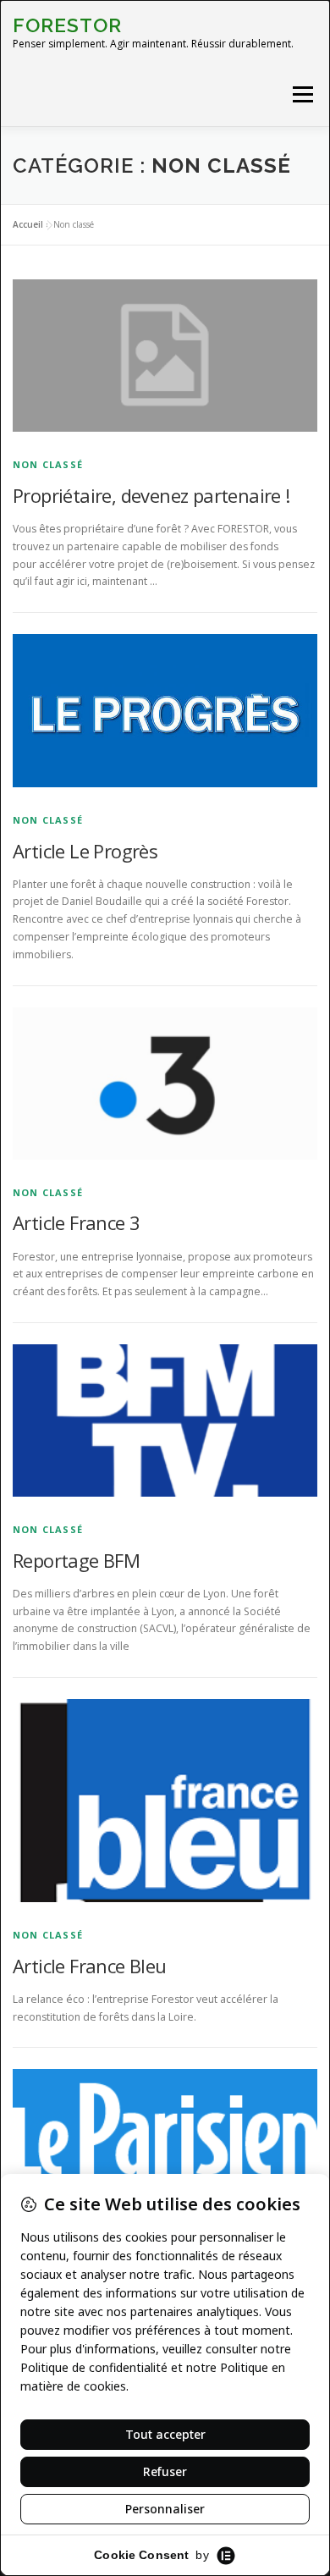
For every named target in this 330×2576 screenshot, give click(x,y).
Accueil (28, 224)
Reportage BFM (76, 1560)
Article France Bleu (90, 1966)
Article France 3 (76, 1222)
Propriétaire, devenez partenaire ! (151, 495)
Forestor (67, 25)
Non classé (48, 464)
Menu (302, 94)
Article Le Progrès (85, 851)
